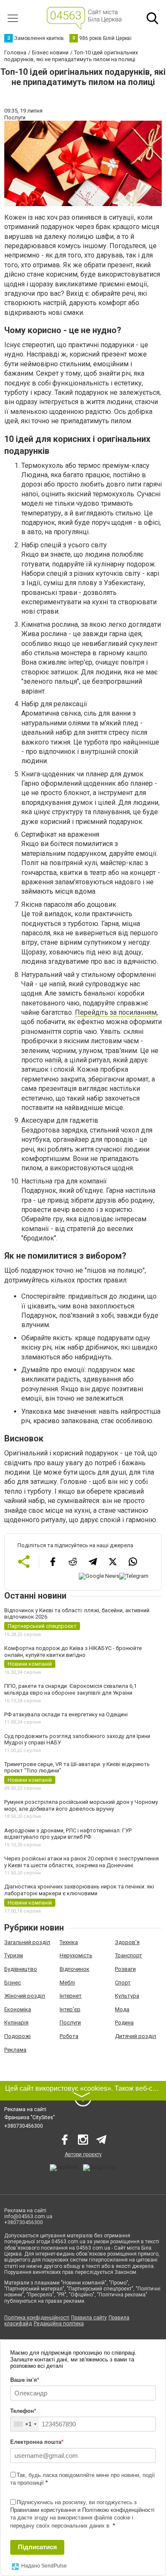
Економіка (18, 2009)
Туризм (14, 1955)
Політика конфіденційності (37, 2318)
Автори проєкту (83, 2154)
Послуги (70, 2023)
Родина (124, 2023)
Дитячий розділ (136, 2036)
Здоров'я (127, 1942)
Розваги (125, 1969)
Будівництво (21, 1969)
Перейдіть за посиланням (116, 1012)
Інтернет (71, 1996)
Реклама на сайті (25, 2109)
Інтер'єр (70, 2009)
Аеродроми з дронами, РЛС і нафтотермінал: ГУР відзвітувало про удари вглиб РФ (68, 1834)
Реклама (15, 2050)
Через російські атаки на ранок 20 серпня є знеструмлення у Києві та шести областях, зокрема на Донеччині (82, 1862)
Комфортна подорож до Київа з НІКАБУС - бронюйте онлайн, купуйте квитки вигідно (73, 1652)
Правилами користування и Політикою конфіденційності (82, 2510)
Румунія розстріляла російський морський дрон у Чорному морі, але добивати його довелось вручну (81, 1805)
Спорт (123, 1983)
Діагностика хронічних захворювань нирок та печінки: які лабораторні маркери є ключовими (79, 1890)
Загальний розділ (27, 1942)
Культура (127, 1996)
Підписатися (37, 2547)
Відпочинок (74, 1969)
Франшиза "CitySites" (30, 2117)
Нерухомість (76, 1955)
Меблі (67, 1983)
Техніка (69, 1942)
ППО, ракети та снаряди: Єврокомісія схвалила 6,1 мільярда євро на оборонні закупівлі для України (70, 1689)
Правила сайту (89, 2318)
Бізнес (13, 1983)
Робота (69, 2036)
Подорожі (17, 2036)
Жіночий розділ (25, 1996)
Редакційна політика (59, 2324)
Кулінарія (16, 2023)
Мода (122, 2009)
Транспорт (129, 1955)
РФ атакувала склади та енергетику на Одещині (66, 1714)
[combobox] (25, 2424)
